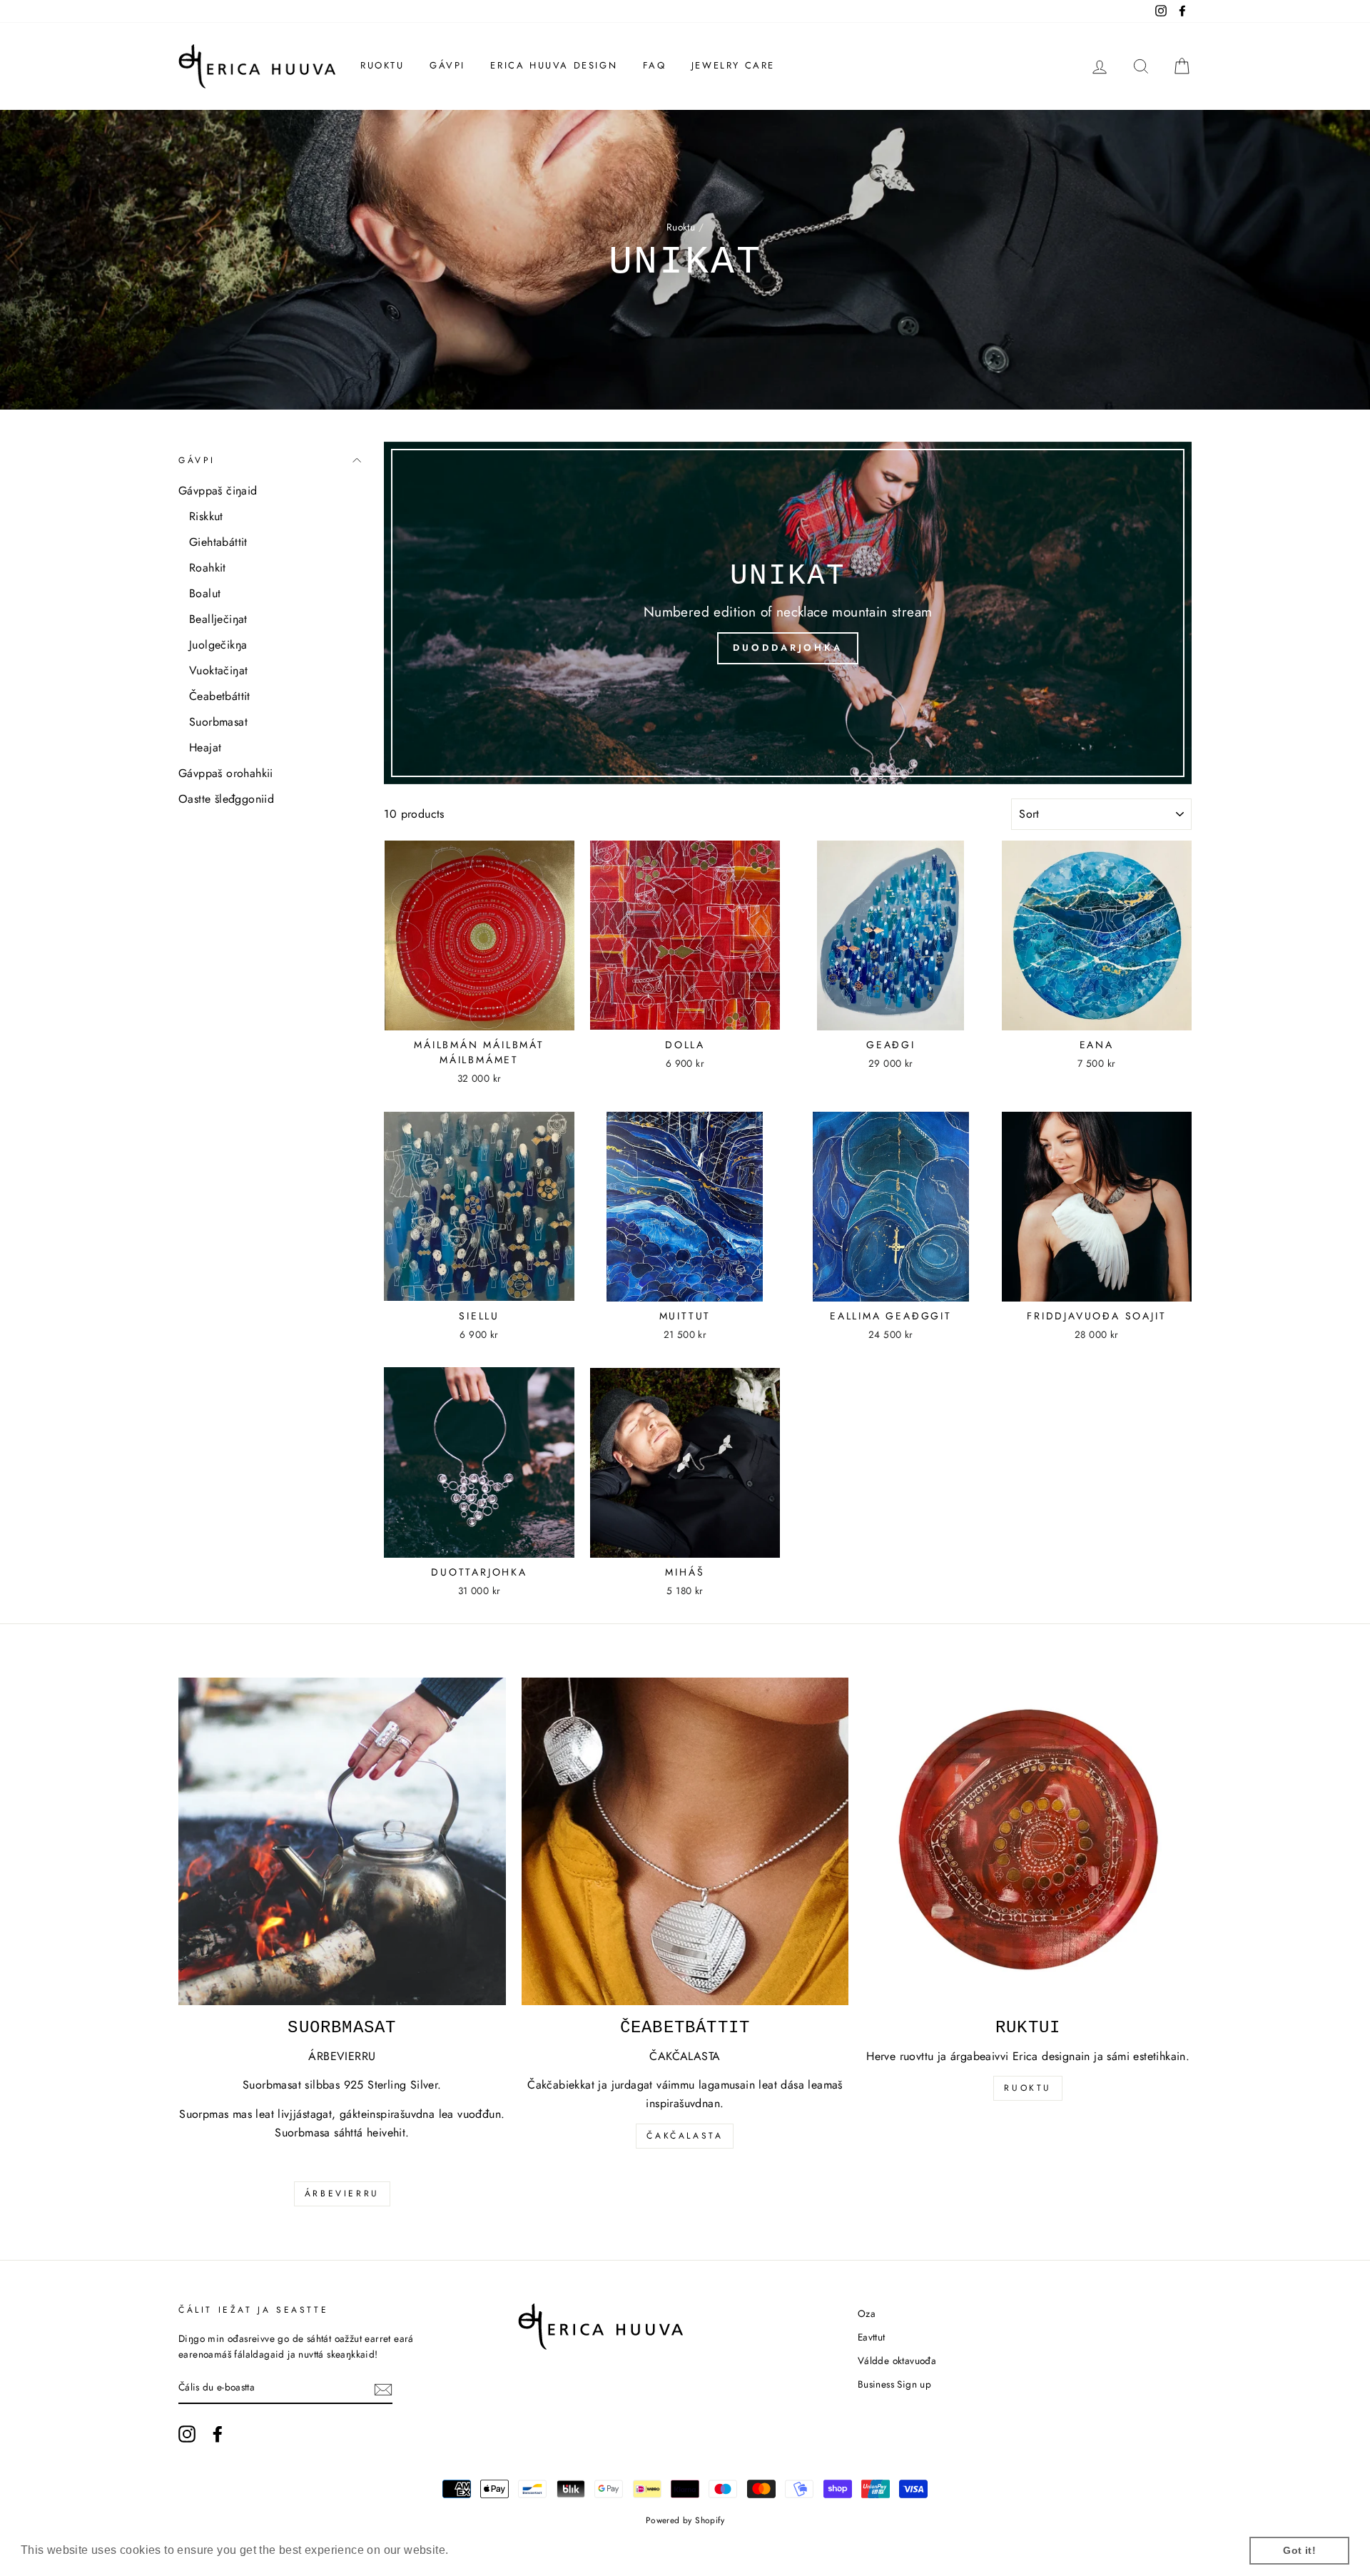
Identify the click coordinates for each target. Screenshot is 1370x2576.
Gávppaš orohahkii (226, 773)
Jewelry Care (733, 65)
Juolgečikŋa (218, 645)
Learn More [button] (484, 2550)
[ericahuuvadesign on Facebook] (218, 2434)
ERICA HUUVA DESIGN (554, 65)
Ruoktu (681, 227)
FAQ (655, 65)
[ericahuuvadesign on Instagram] (187, 2434)
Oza (867, 2313)
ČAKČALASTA (685, 2136)
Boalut (205, 593)
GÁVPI (447, 65)
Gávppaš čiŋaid (218, 491)
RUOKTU (382, 65)
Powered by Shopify (685, 2520)
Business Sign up (894, 2384)
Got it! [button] (1299, 2550)
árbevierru (342, 2194)
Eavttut (872, 2337)
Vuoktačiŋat (218, 670)
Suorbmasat (218, 722)
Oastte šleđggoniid (226, 799)
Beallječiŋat (218, 619)
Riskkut (206, 516)
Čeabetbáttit (220, 696)
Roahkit (208, 568)
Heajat (205, 747)
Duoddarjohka (788, 648)
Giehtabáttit (218, 542)
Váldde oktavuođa (897, 2361)
